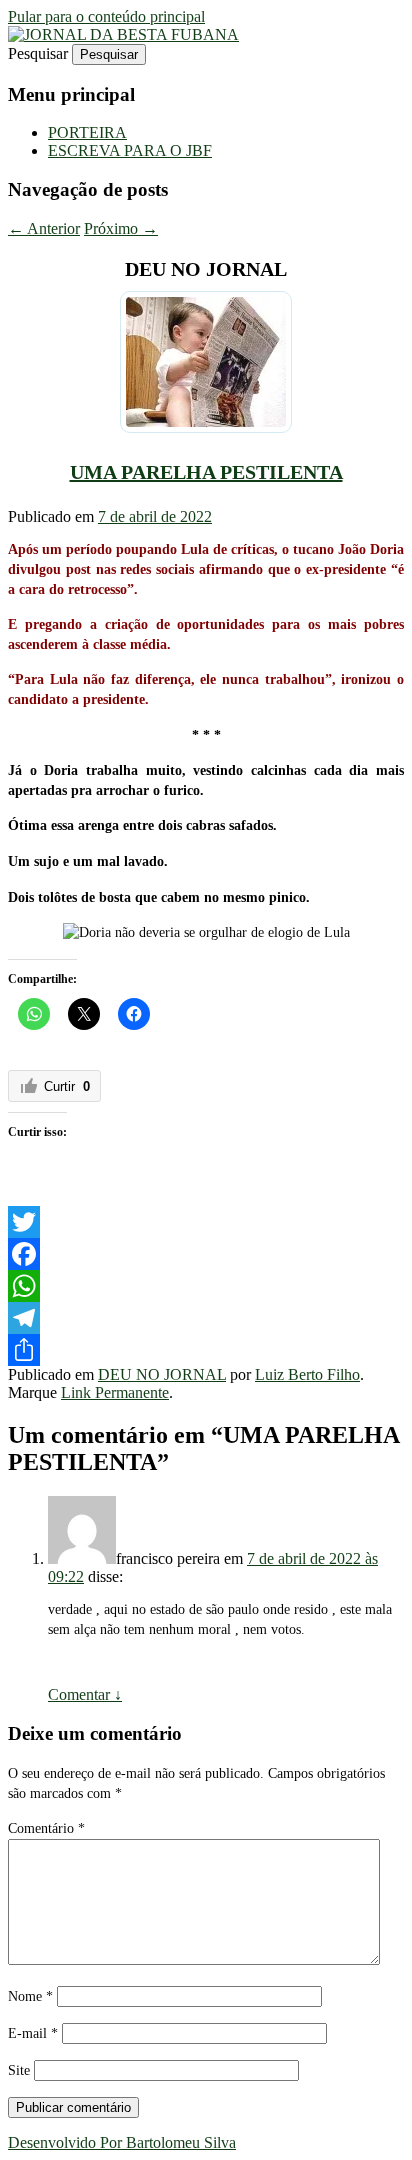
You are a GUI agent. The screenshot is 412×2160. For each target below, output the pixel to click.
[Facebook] (206, 1254)
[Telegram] (206, 1318)
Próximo (121, 228)
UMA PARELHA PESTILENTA (206, 472)
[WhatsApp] (206, 1286)
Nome (30, 1996)
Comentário (46, 1828)
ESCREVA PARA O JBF (130, 150)
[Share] (206, 1350)
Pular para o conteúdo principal (106, 16)
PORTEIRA (87, 132)
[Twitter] (206, 1222)
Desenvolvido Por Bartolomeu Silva (122, 2142)
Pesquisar (38, 53)
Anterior (44, 228)
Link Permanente (115, 1392)
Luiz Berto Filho (307, 1374)
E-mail (33, 2033)
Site (19, 2070)
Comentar (85, 1694)
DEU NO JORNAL (162, 1374)
